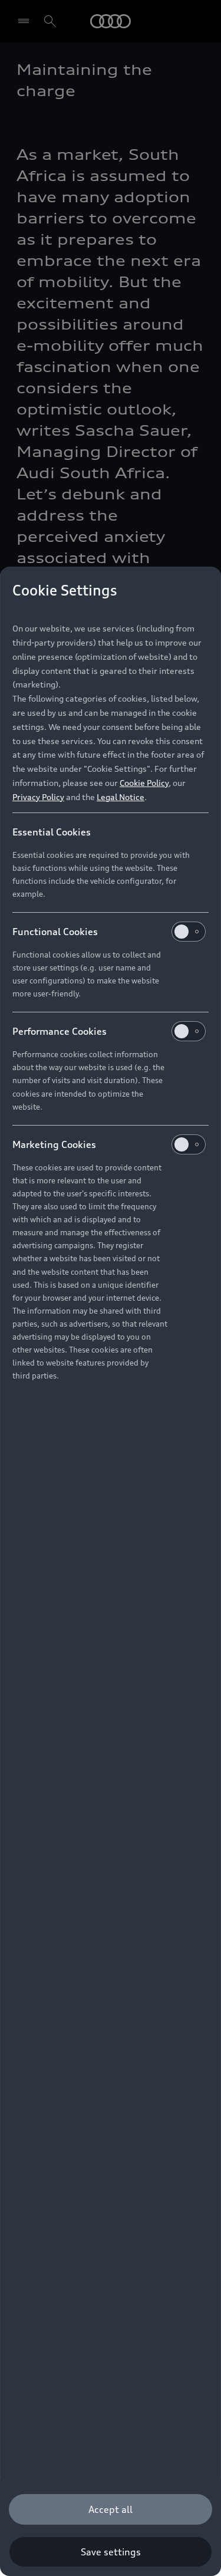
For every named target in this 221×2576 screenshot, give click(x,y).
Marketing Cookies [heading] (54, 1144)
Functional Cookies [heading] (55, 932)
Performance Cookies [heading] (60, 1031)
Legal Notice (121, 797)
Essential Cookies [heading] (52, 832)
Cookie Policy (144, 783)
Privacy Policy (38, 797)
